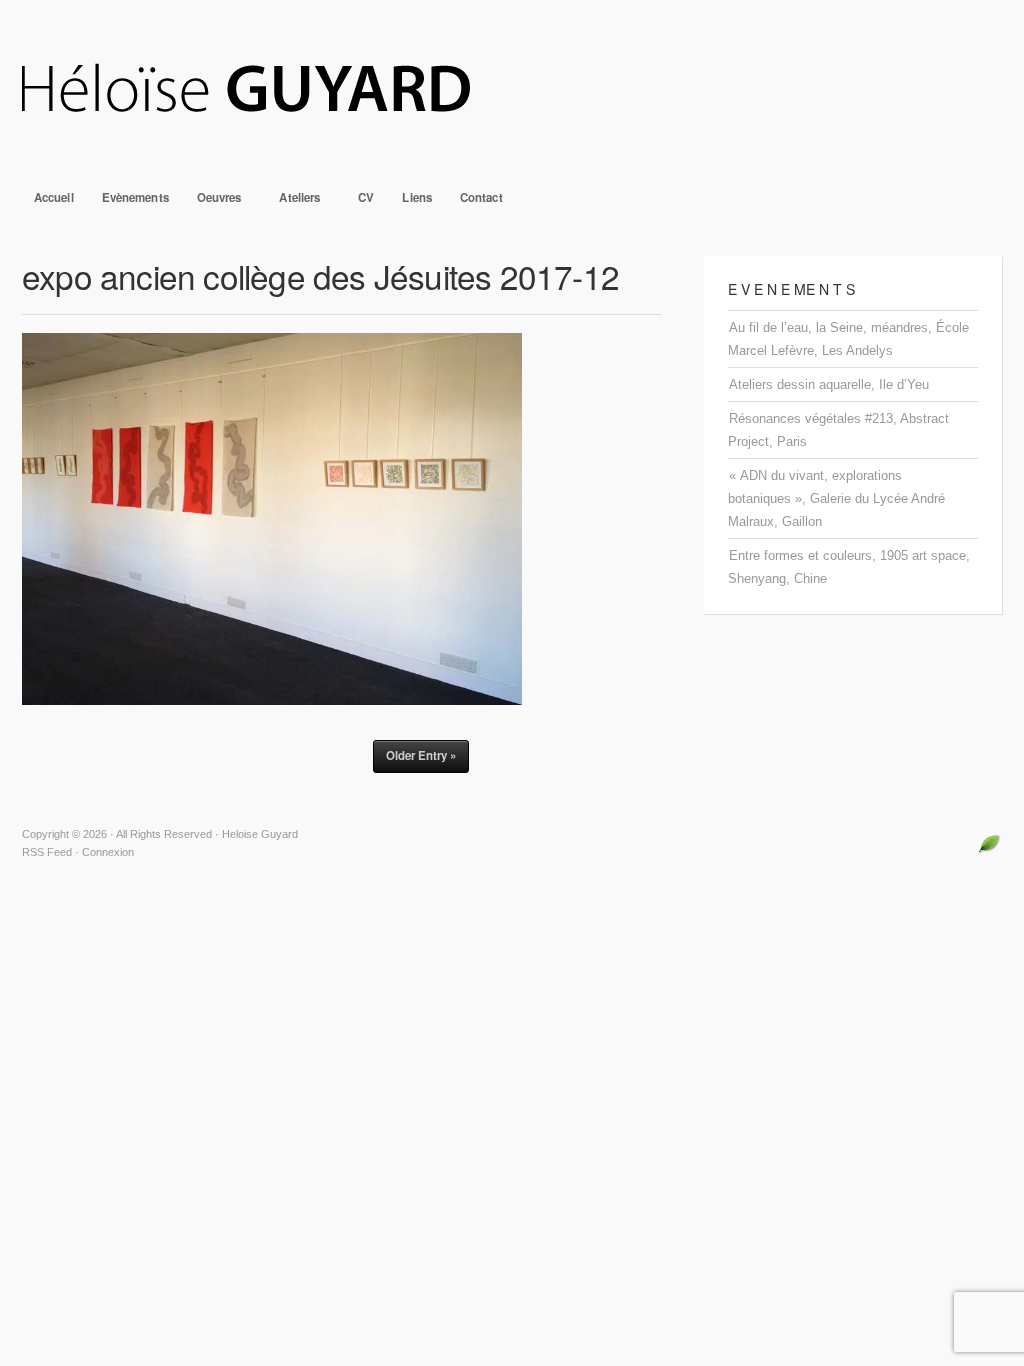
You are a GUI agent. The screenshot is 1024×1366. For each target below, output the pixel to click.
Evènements (135, 197)
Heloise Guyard (512, 90)
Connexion (108, 852)
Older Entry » (421, 755)
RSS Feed (47, 852)
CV (366, 197)
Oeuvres (213, 202)
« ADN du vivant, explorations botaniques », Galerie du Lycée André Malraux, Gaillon (836, 498)
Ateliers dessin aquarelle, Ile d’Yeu (829, 384)
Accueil (54, 197)
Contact (481, 197)
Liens (417, 197)
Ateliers (293, 202)
